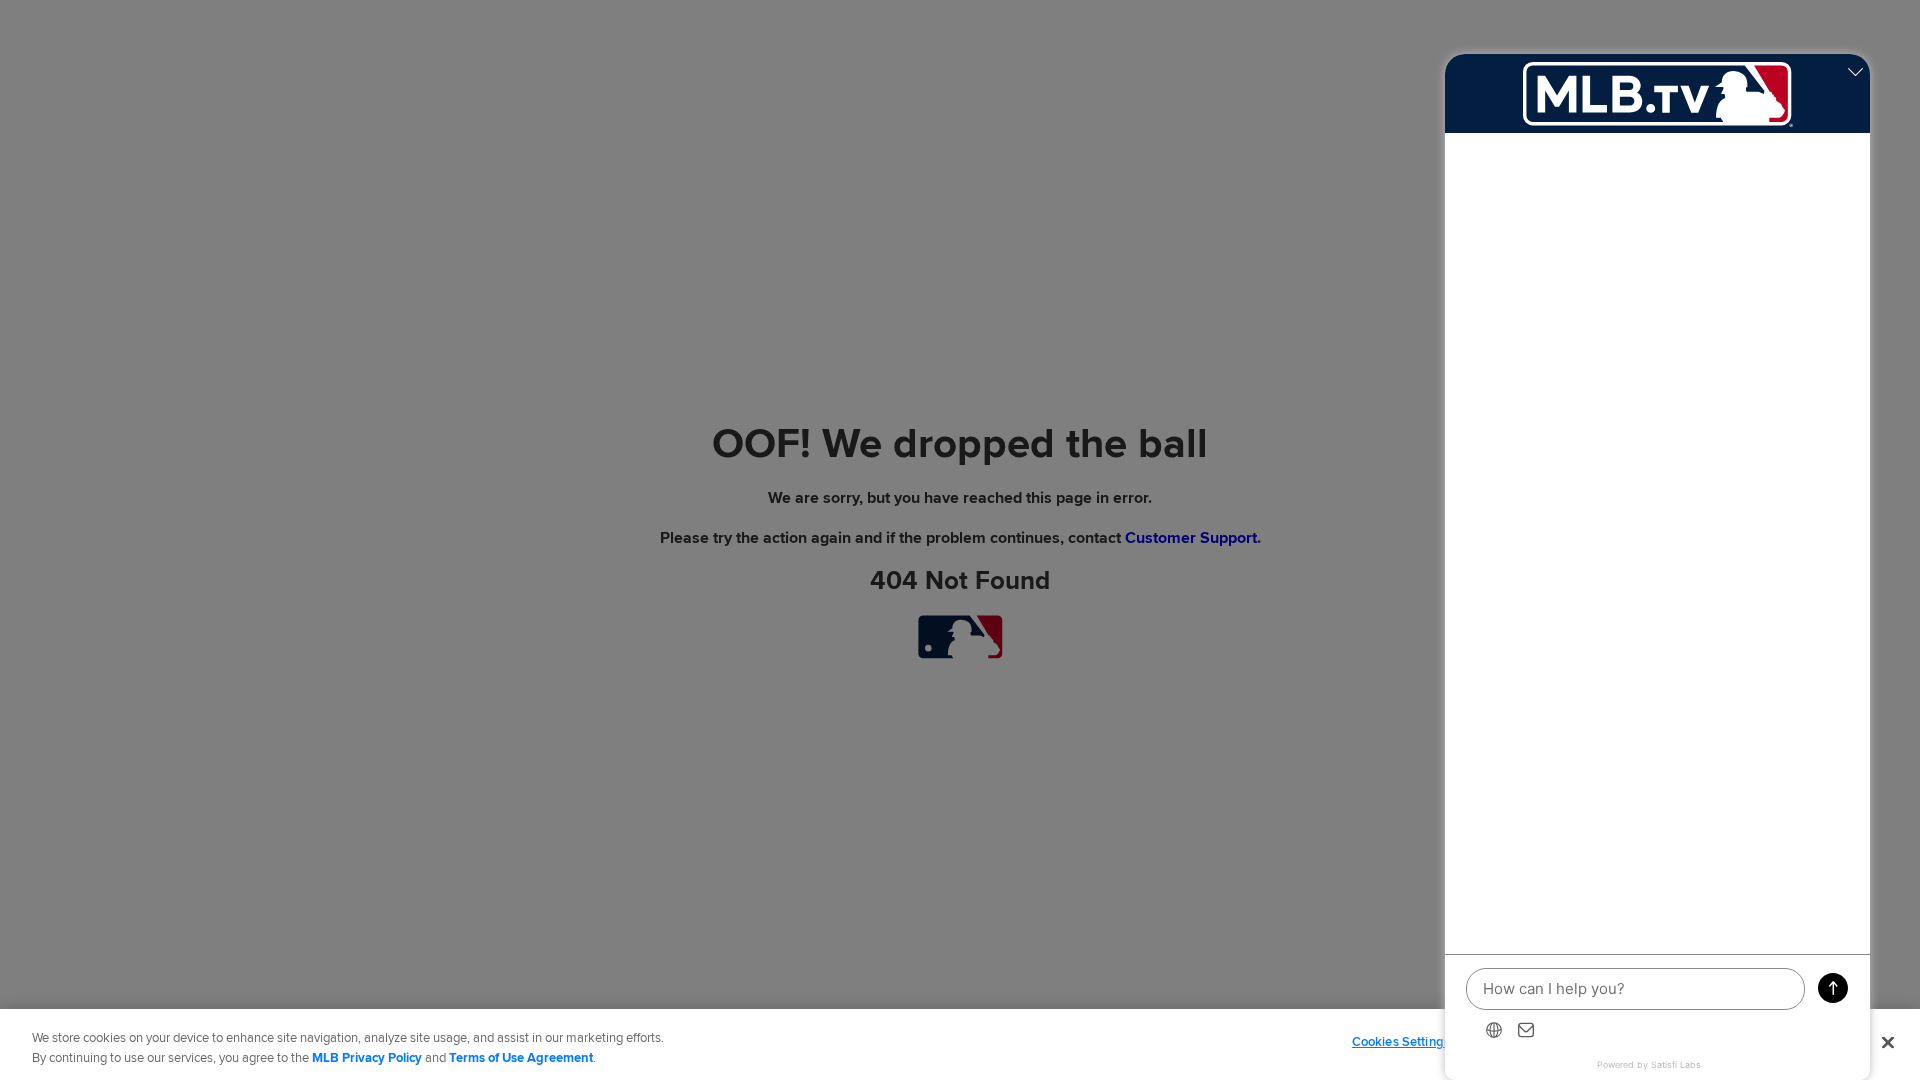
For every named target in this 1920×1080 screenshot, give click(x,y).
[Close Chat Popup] (1855, 74)
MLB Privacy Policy (367, 1058)
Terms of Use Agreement (521, 1058)
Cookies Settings (1401, 1042)
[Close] (1888, 1042)
